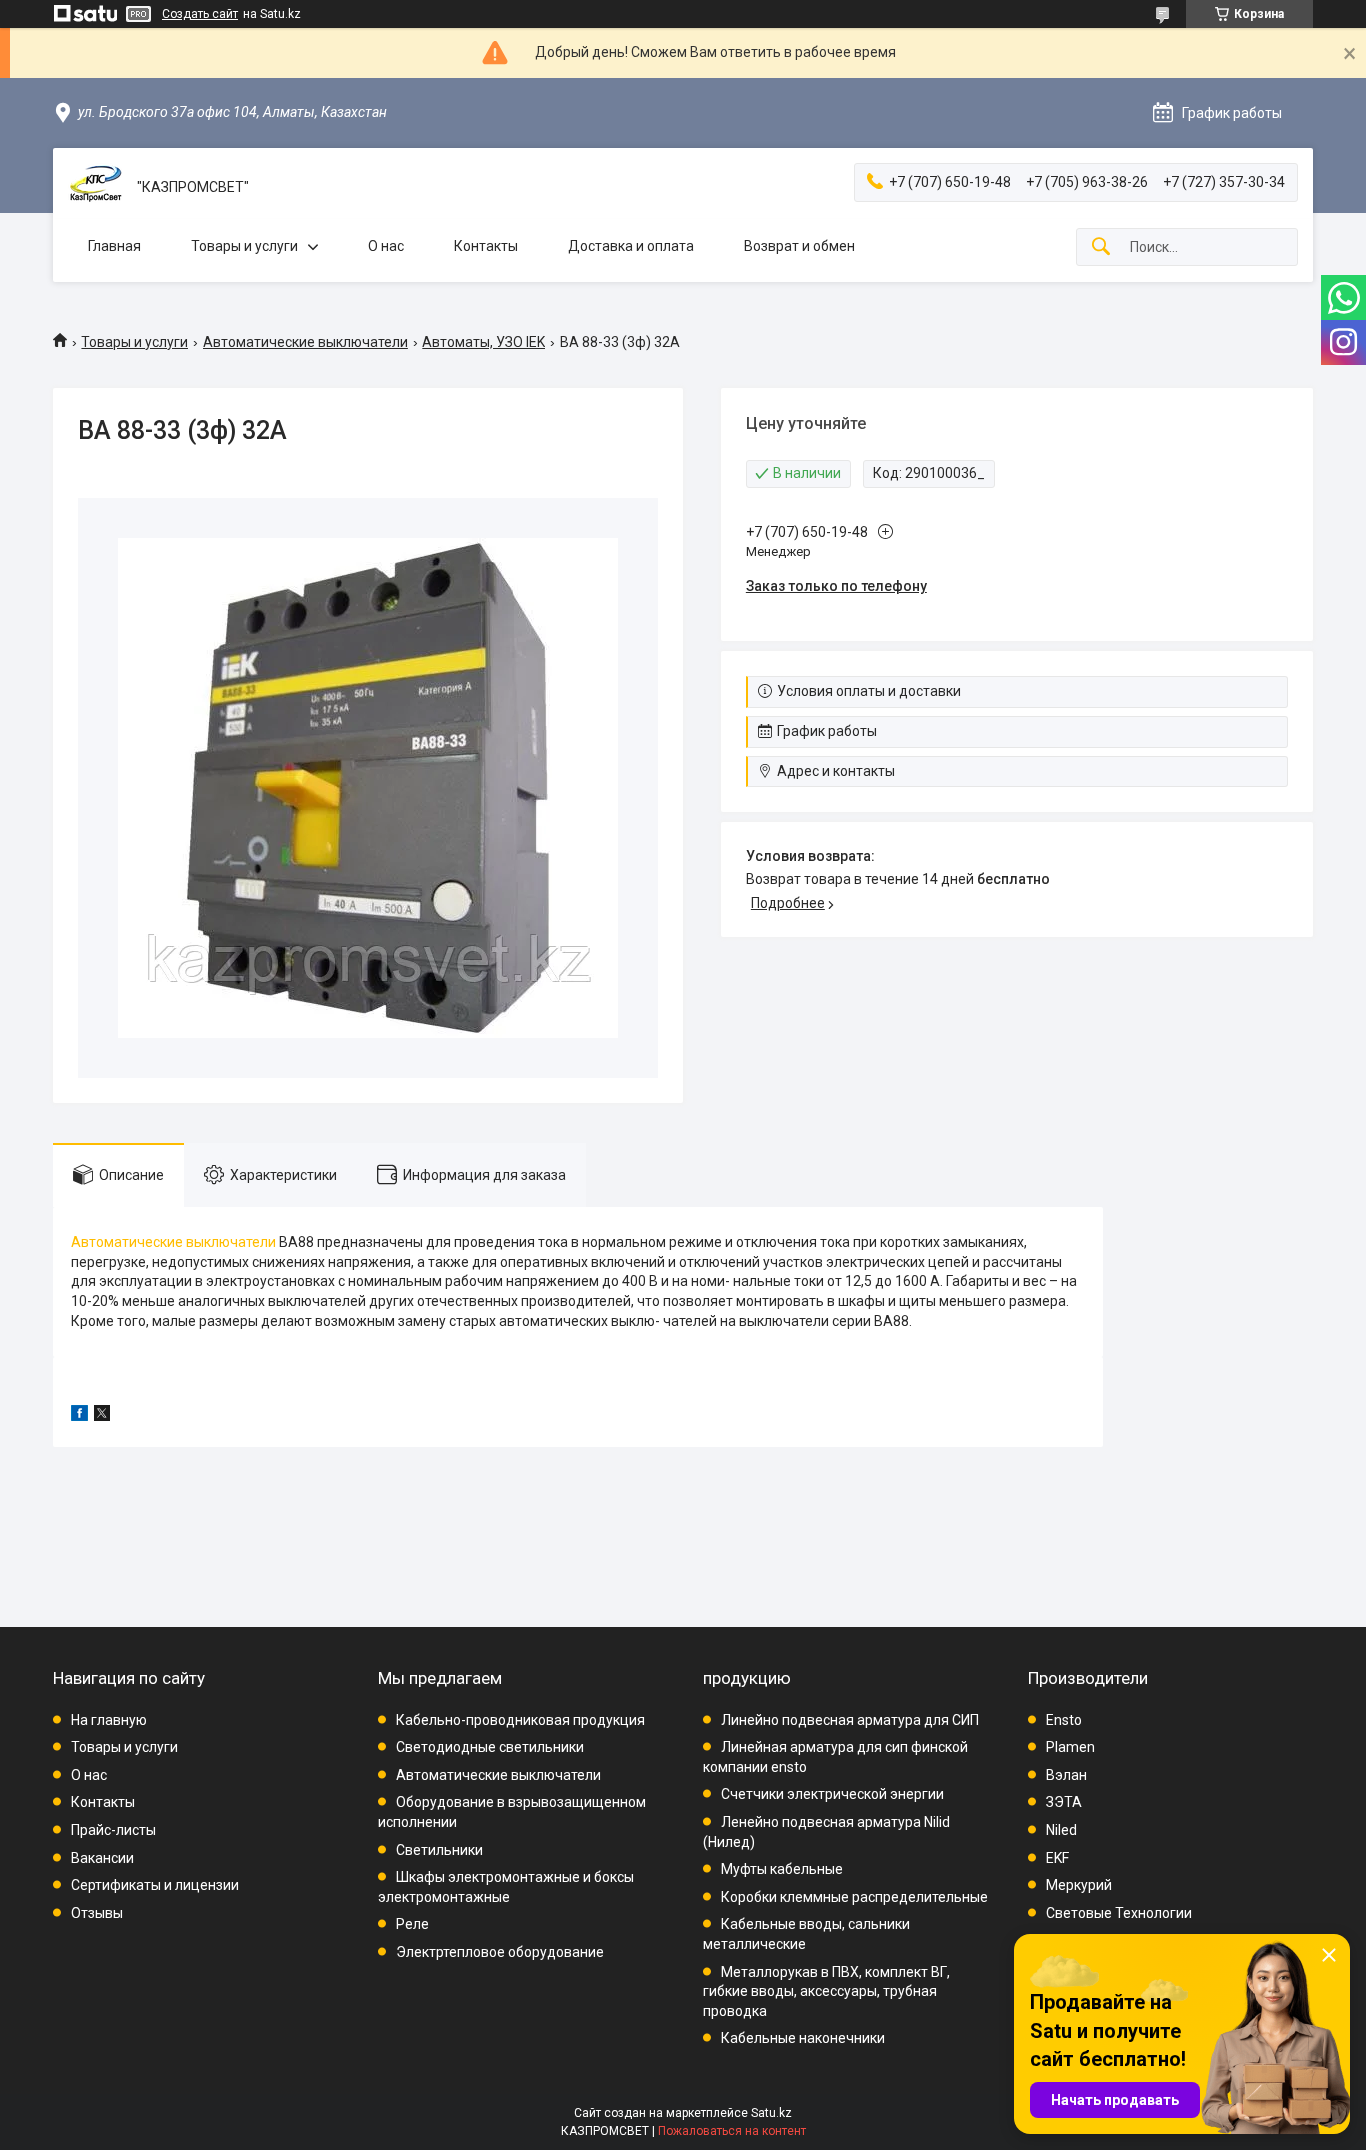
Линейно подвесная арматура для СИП (850, 1720)
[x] (102, 1416)
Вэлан (1066, 1775)
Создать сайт (200, 14)
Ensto (1064, 1720)
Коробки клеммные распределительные (854, 1897)
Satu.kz (771, 2113)
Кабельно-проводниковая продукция (520, 1720)
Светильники (439, 1850)
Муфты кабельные (782, 1869)
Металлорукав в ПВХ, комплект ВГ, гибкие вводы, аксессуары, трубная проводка (826, 1991)
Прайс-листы (113, 1830)
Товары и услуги (244, 246)
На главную (109, 1720)
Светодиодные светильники (490, 1747)
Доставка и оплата (631, 246)
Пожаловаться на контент (732, 2131)
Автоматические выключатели (305, 342)
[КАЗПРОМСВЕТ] (95, 187)
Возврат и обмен (799, 246)
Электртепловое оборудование (500, 1952)
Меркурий (1079, 1885)
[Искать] (1101, 247)
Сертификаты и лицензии (155, 1885)
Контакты (486, 246)
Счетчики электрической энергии (832, 1794)
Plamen (1070, 1747)
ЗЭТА (1064, 1802)
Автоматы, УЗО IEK (483, 342)
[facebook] (79, 1416)
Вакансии (102, 1858)
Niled (1061, 1830)
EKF (1057, 1858)
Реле (412, 1924)
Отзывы (97, 1913)
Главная (114, 246)
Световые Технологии (1119, 1913)
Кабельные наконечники (803, 2038)
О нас (386, 246)
